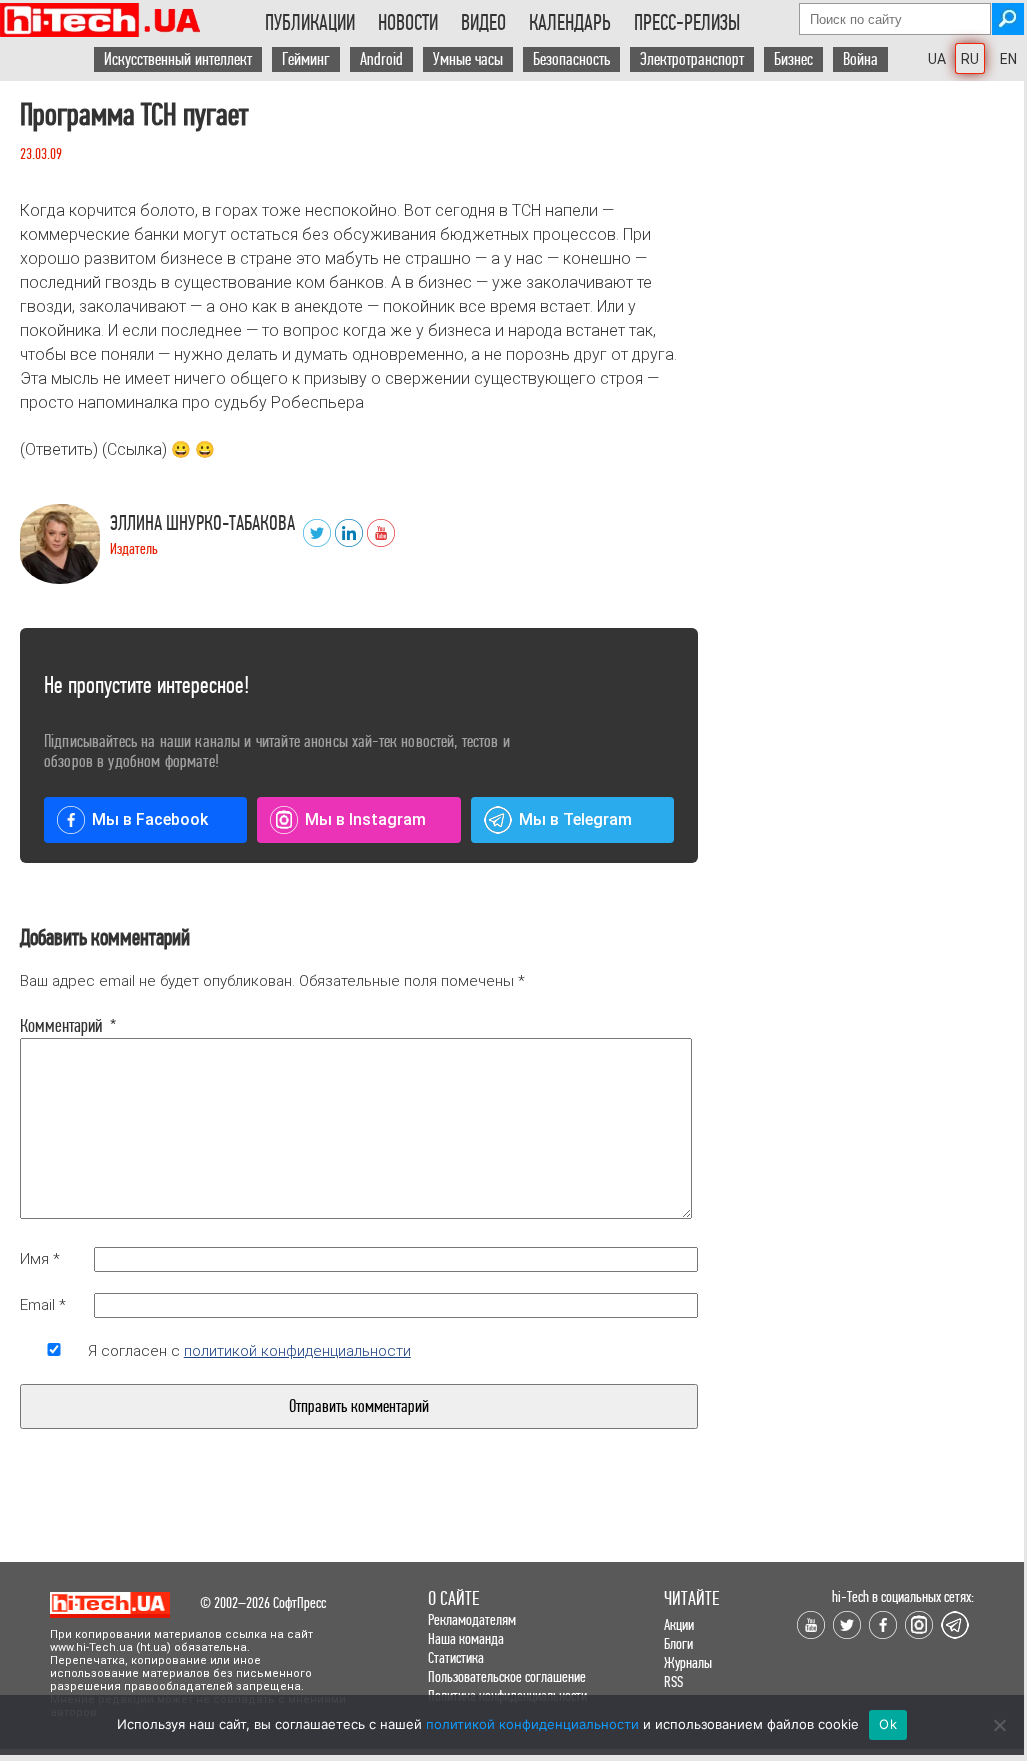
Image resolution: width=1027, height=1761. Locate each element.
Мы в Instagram (365, 819)
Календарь (570, 23)
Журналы (688, 1662)
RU (970, 59)
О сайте (453, 1598)
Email (43, 1305)
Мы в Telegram (575, 819)
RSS (673, 1681)
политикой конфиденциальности (297, 1351)
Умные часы (468, 59)
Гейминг (306, 59)
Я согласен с (249, 1351)
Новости (408, 23)
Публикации (310, 23)
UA (937, 59)
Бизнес (793, 59)
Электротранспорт (692, 59)
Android (381, 59)
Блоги (678, 1643)
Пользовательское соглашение (507, 1676)
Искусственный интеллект (178, 59)
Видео (483, 23)
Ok (888, 1724)
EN (1008, 59)
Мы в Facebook (150, 819)
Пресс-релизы (687, 23)
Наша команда (466, 1638)
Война (860, 59)
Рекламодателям (472, 1619)
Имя (40, 1259)
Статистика (456, 1657)
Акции (679, 1624)
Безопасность (571, 59)
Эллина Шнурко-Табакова (202, 523)
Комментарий (54, 1026)
